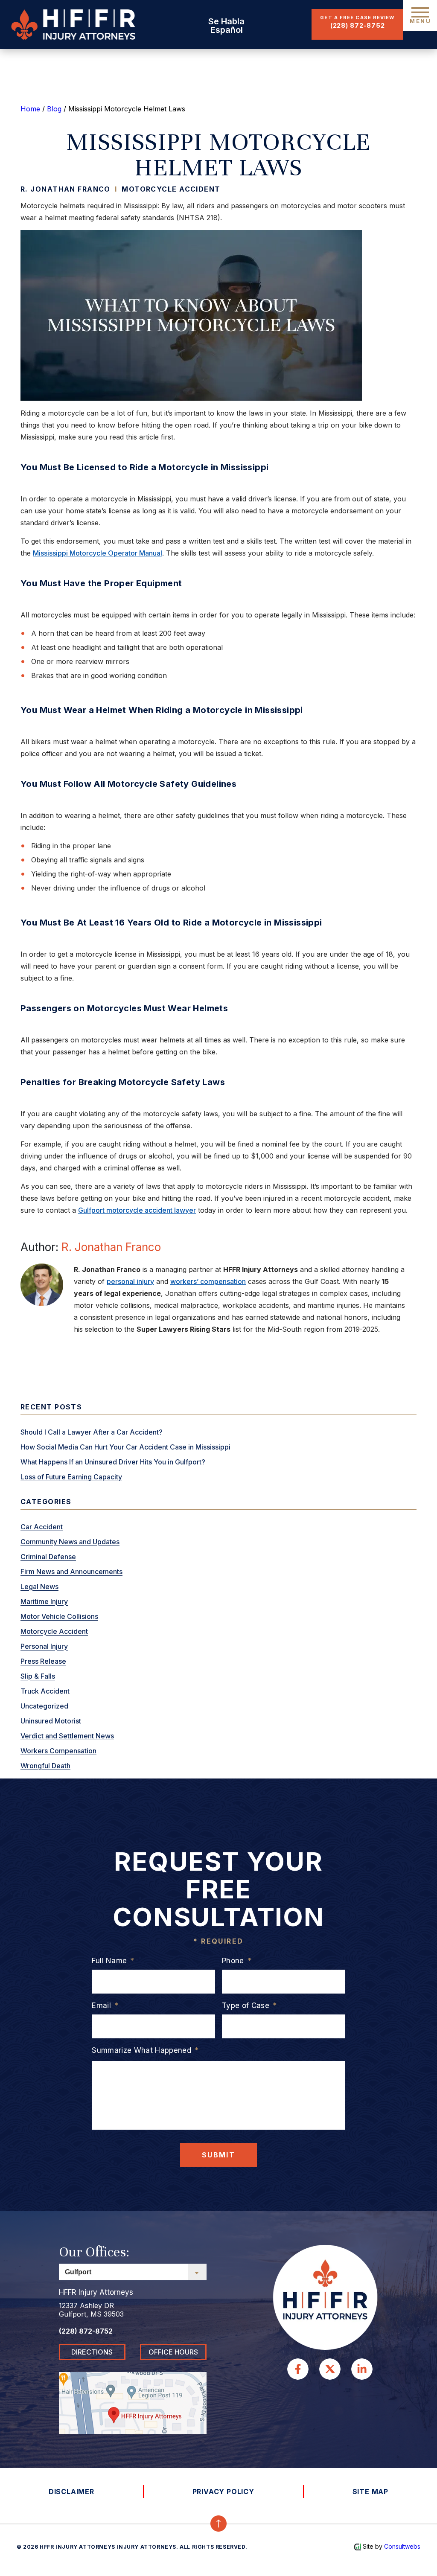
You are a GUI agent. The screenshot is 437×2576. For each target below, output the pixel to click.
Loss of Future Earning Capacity (71, 1477)
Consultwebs (402, 2546)
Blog (54, 109)
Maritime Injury (44, 1601)
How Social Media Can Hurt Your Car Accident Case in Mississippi (125, 1447)
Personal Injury (44, 1646)
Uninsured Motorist (51, 1721)
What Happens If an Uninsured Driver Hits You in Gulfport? (113, 1462)
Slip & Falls (38, 1676)
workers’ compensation (208, 1281)
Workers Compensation (58, 1751)
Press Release (43, 1661)
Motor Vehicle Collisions (59, 1616)
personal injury (130, 1281)
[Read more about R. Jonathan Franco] (42, 1284)
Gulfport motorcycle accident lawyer (137, 1210)
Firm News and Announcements (71, 1572)
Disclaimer (71, 2492)
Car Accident (42, 1527)
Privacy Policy (223, 2492)
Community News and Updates (70, 1542)
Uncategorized (44, 1706)
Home (30, 109)
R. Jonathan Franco (111, 1247)
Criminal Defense (48, 1557)
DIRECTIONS (92, 2352)
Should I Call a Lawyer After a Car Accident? (92, 1432)
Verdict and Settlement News (67, 1736)
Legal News (39, 1586)
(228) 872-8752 (358, 25)
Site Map (370, 2492)
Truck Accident (45, 1691)
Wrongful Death (45, 1766)
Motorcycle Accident (171, 189)
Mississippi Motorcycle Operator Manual (98, 553)
